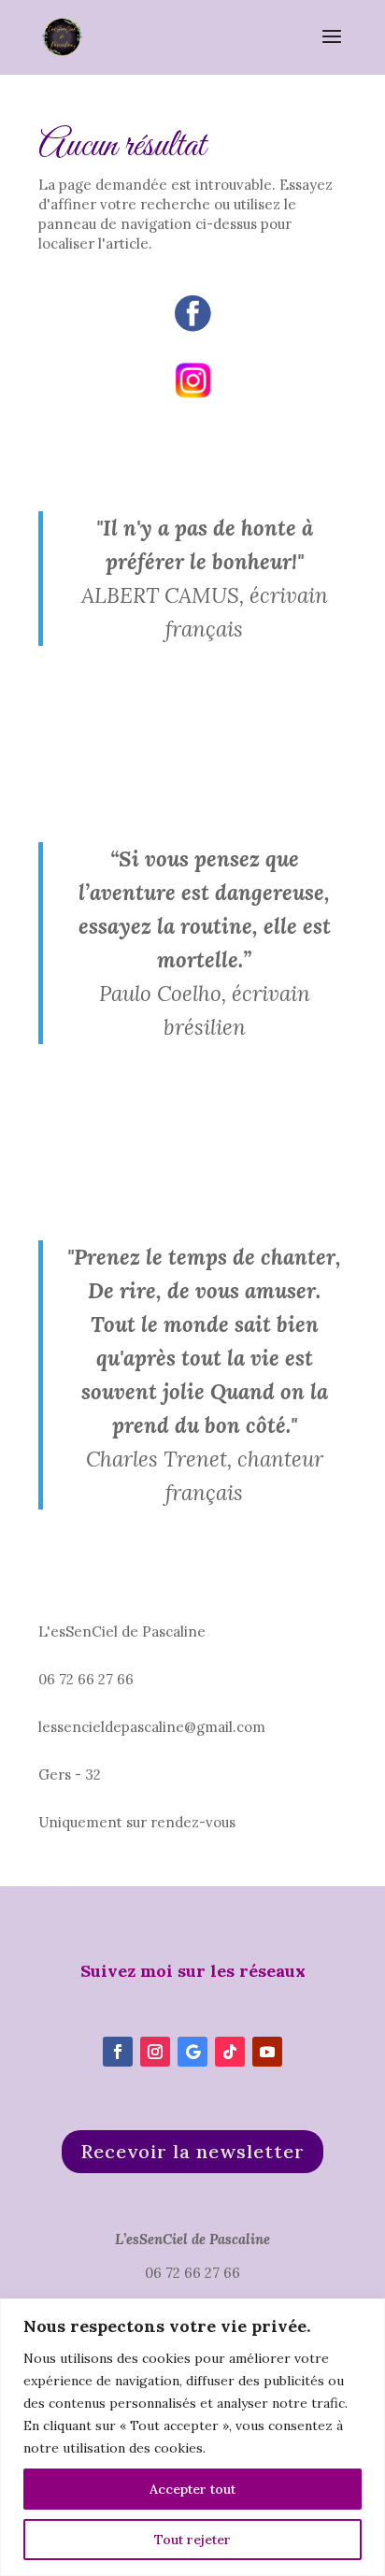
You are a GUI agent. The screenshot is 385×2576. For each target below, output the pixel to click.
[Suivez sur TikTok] (230, 2052)
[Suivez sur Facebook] (118, 2052)
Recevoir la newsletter (192, 2151)
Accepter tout (192, 2489)
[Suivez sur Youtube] (267, 2052)
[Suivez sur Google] (192, 2052)
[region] (192, 2437)
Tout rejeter (192, 2540)
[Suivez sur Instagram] (155, 2052)
